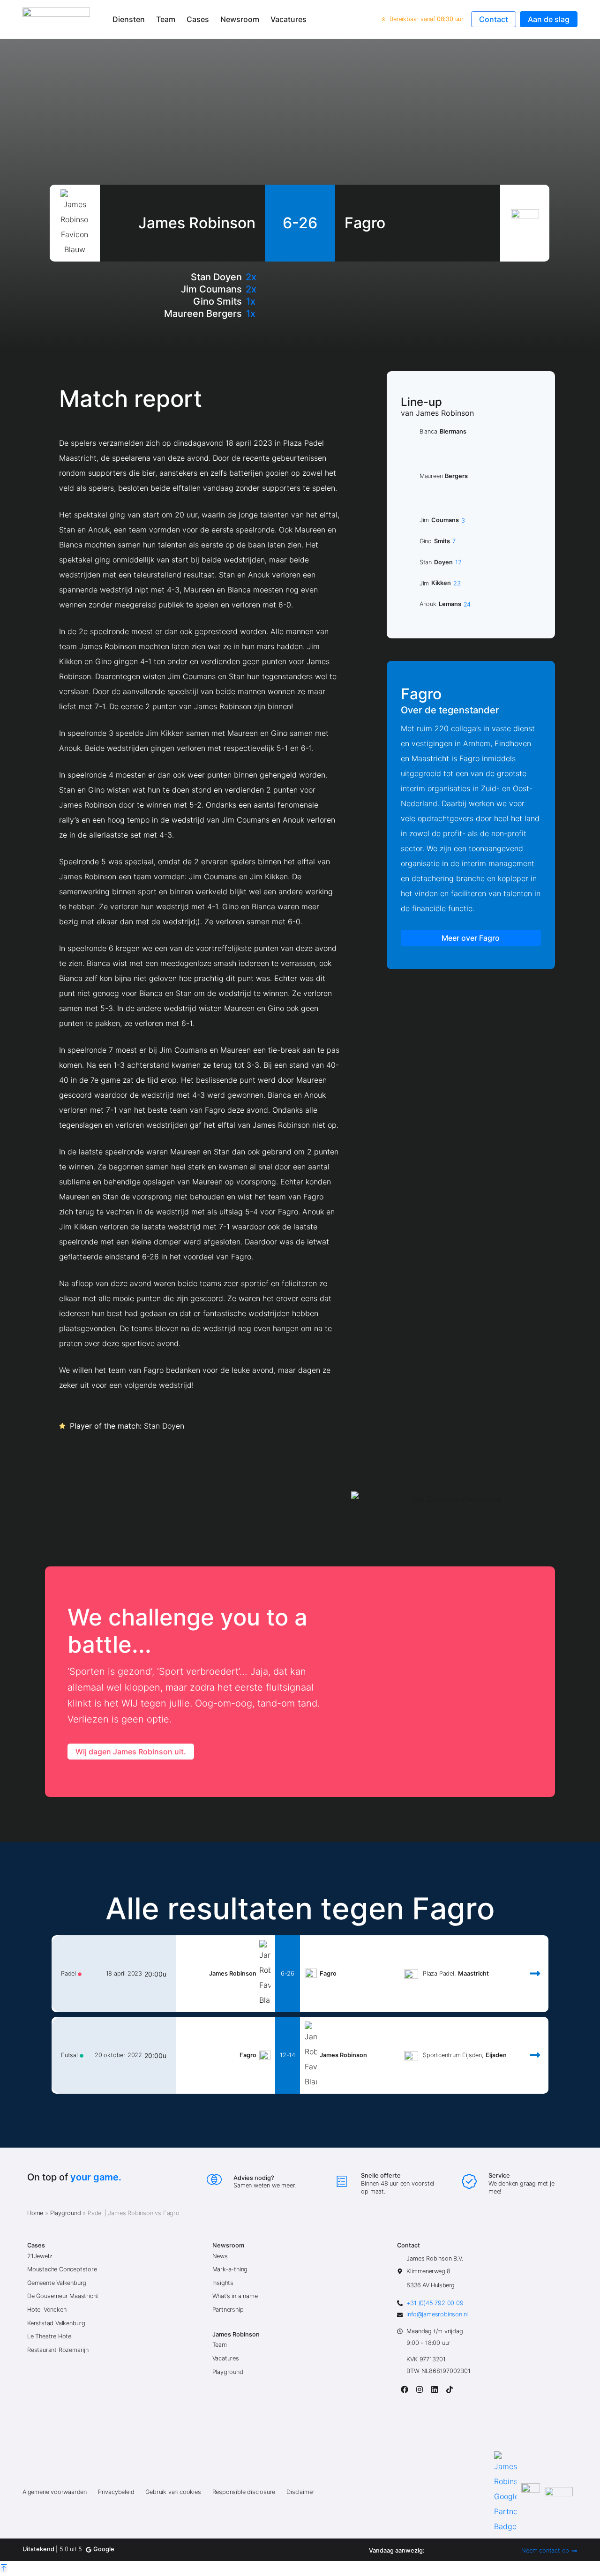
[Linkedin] (435, 2389)
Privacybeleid (116, 2492)
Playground (66, 2213)
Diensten (129, 19)
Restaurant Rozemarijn (58, 2350)
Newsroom (240, 19)
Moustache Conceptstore (62, 2269)
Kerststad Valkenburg (56, 2323)
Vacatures (289, 19)
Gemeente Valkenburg (57, 2283)
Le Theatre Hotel (50, 2336)
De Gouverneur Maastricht (63, 2296)
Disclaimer (300, 2492)
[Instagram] (420, 2389)
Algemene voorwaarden (55, 2492)
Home (35, 2213)
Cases (198, 19)
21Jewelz (40, 2256)
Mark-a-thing (230, 2269)
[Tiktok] (450, 2389)
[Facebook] (405, 2389)
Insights (223, 2283)
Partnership (228, 2310)
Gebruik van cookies (173, 2492)
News (220, 2256)
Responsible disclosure (244, 2492)
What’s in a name (235, 2296)
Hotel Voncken (47, 2310)
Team (166, 19)
